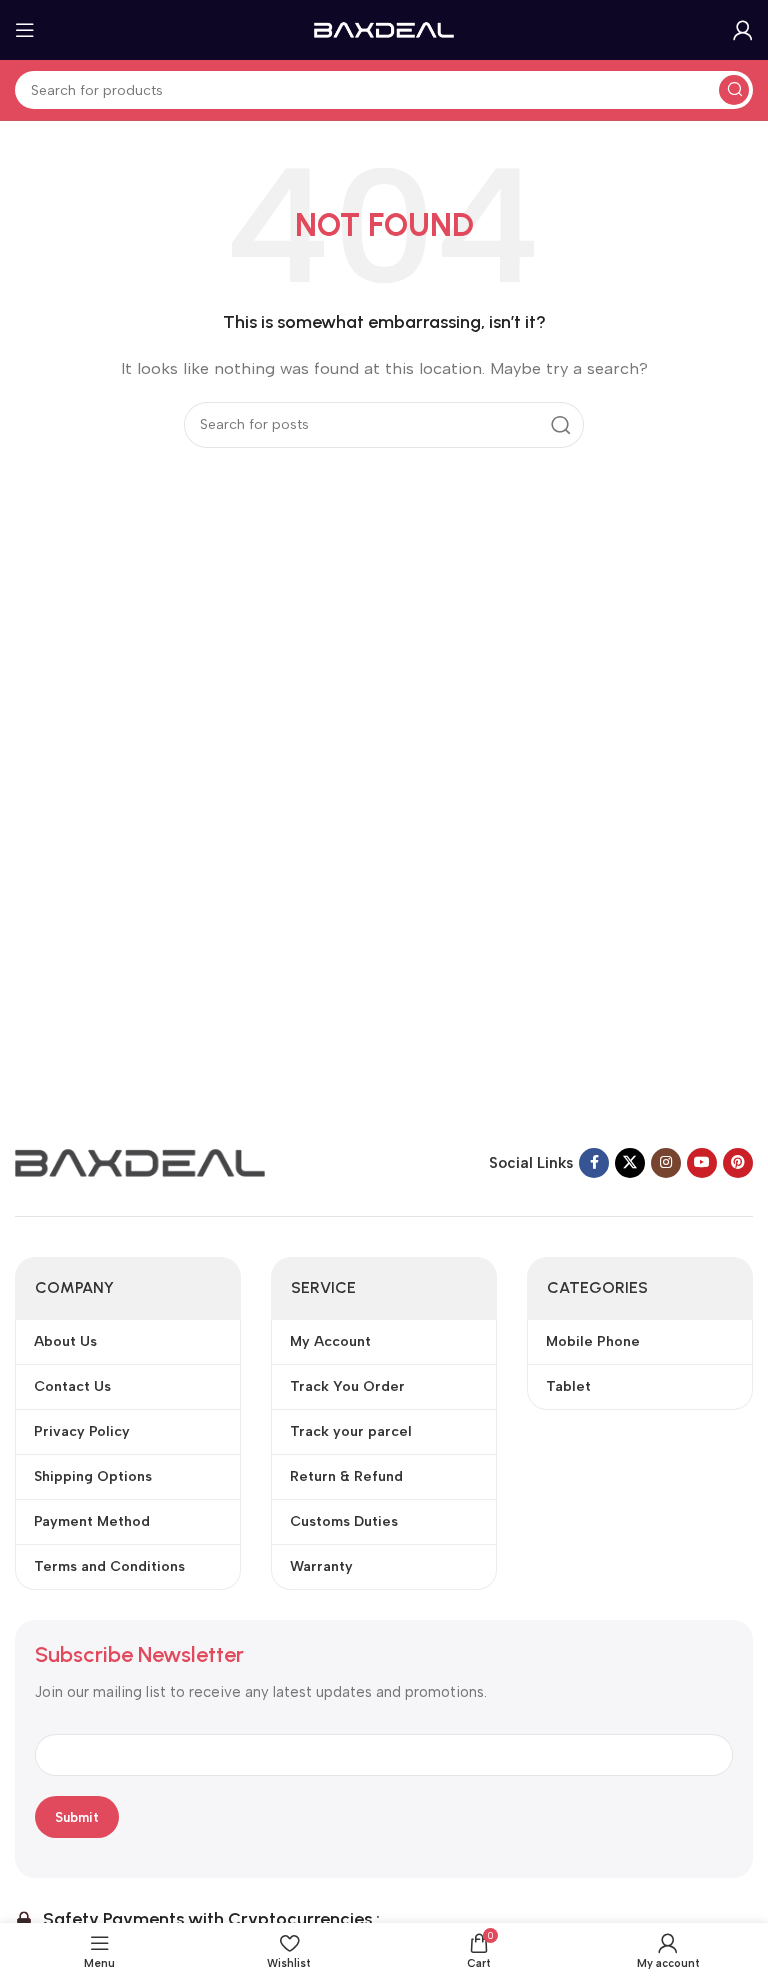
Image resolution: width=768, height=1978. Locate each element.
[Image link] (140, 1162)
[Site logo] (384, 29)
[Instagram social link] (666, 1163)
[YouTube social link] (702, 1163)
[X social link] (630, 1163)
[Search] (734, 90)
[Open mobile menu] (25, 30)
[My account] (743, 30)
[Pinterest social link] (738, 1163)
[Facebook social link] (594, 1163)
